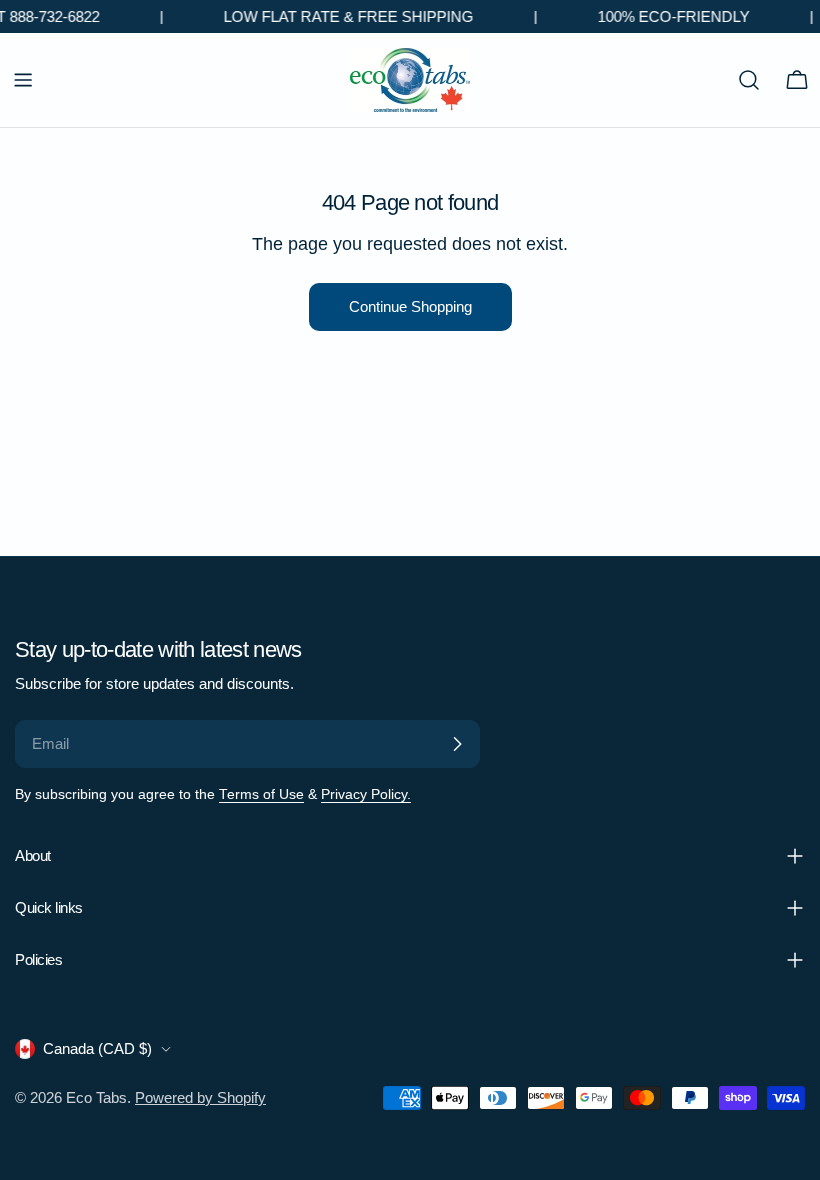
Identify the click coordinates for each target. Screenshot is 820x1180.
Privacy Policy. (366, 794)
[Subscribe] (457, 744)
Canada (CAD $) (97, 1048)
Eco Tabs (96, 1097)
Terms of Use (261, 794)
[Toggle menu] (23, 80)
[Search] (749, 80)
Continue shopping (410, 306)
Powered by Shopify (200, 1097)
